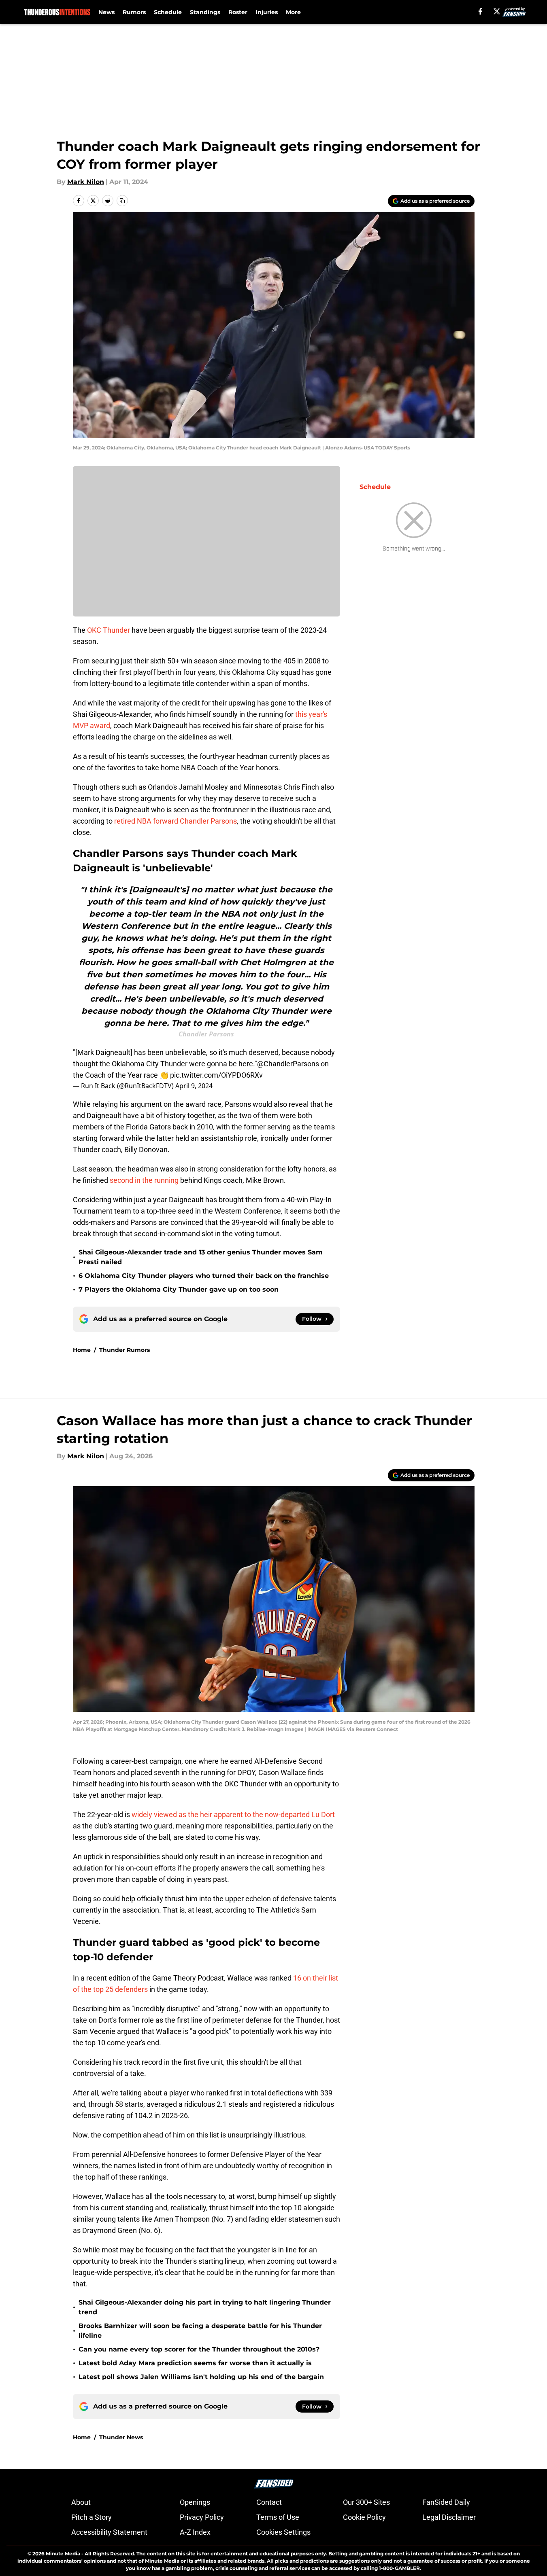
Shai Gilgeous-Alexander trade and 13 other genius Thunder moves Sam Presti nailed (201, 1257)
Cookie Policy (364, 2517)
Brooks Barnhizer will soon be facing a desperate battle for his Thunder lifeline (200, 2331)
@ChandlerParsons (288, 1064)
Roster (238, 12)
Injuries (267, 12)
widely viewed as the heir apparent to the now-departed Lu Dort (233, 1814)
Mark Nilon (86, 182)
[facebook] (480, 11)
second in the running (145, 1180)
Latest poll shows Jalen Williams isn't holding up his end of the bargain (201, 2377)
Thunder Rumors (125, 1350)
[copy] (122, 201)
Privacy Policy (202, 2517)
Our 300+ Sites (366, 2502)
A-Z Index (195, 2532)
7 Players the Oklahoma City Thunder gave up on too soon (179, 1289)
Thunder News (121, 2437)
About (81, 2502)
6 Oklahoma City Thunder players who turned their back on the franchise (204, 1276)
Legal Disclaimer (449, 2517)
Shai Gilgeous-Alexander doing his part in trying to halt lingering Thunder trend (205, 2307)
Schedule (168, 12)
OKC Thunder (109, 630)
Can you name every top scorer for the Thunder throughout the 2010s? (199, 2349)
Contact (269, 2502)
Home (82, 1350)
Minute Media (63, 2554)
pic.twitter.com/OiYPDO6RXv (216, 1075)
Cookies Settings (283, 2532)
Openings (195, 2502)
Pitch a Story (92, 2517)
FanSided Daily (446, 2502)
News (106, 12)
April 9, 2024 (194, 1086)
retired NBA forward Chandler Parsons (176, 821)
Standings (205, 12)
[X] (497, 11)
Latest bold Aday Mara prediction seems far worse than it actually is (195, 2363)
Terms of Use (278, 2517)
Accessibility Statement (109, 2532)
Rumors (134, 12)
